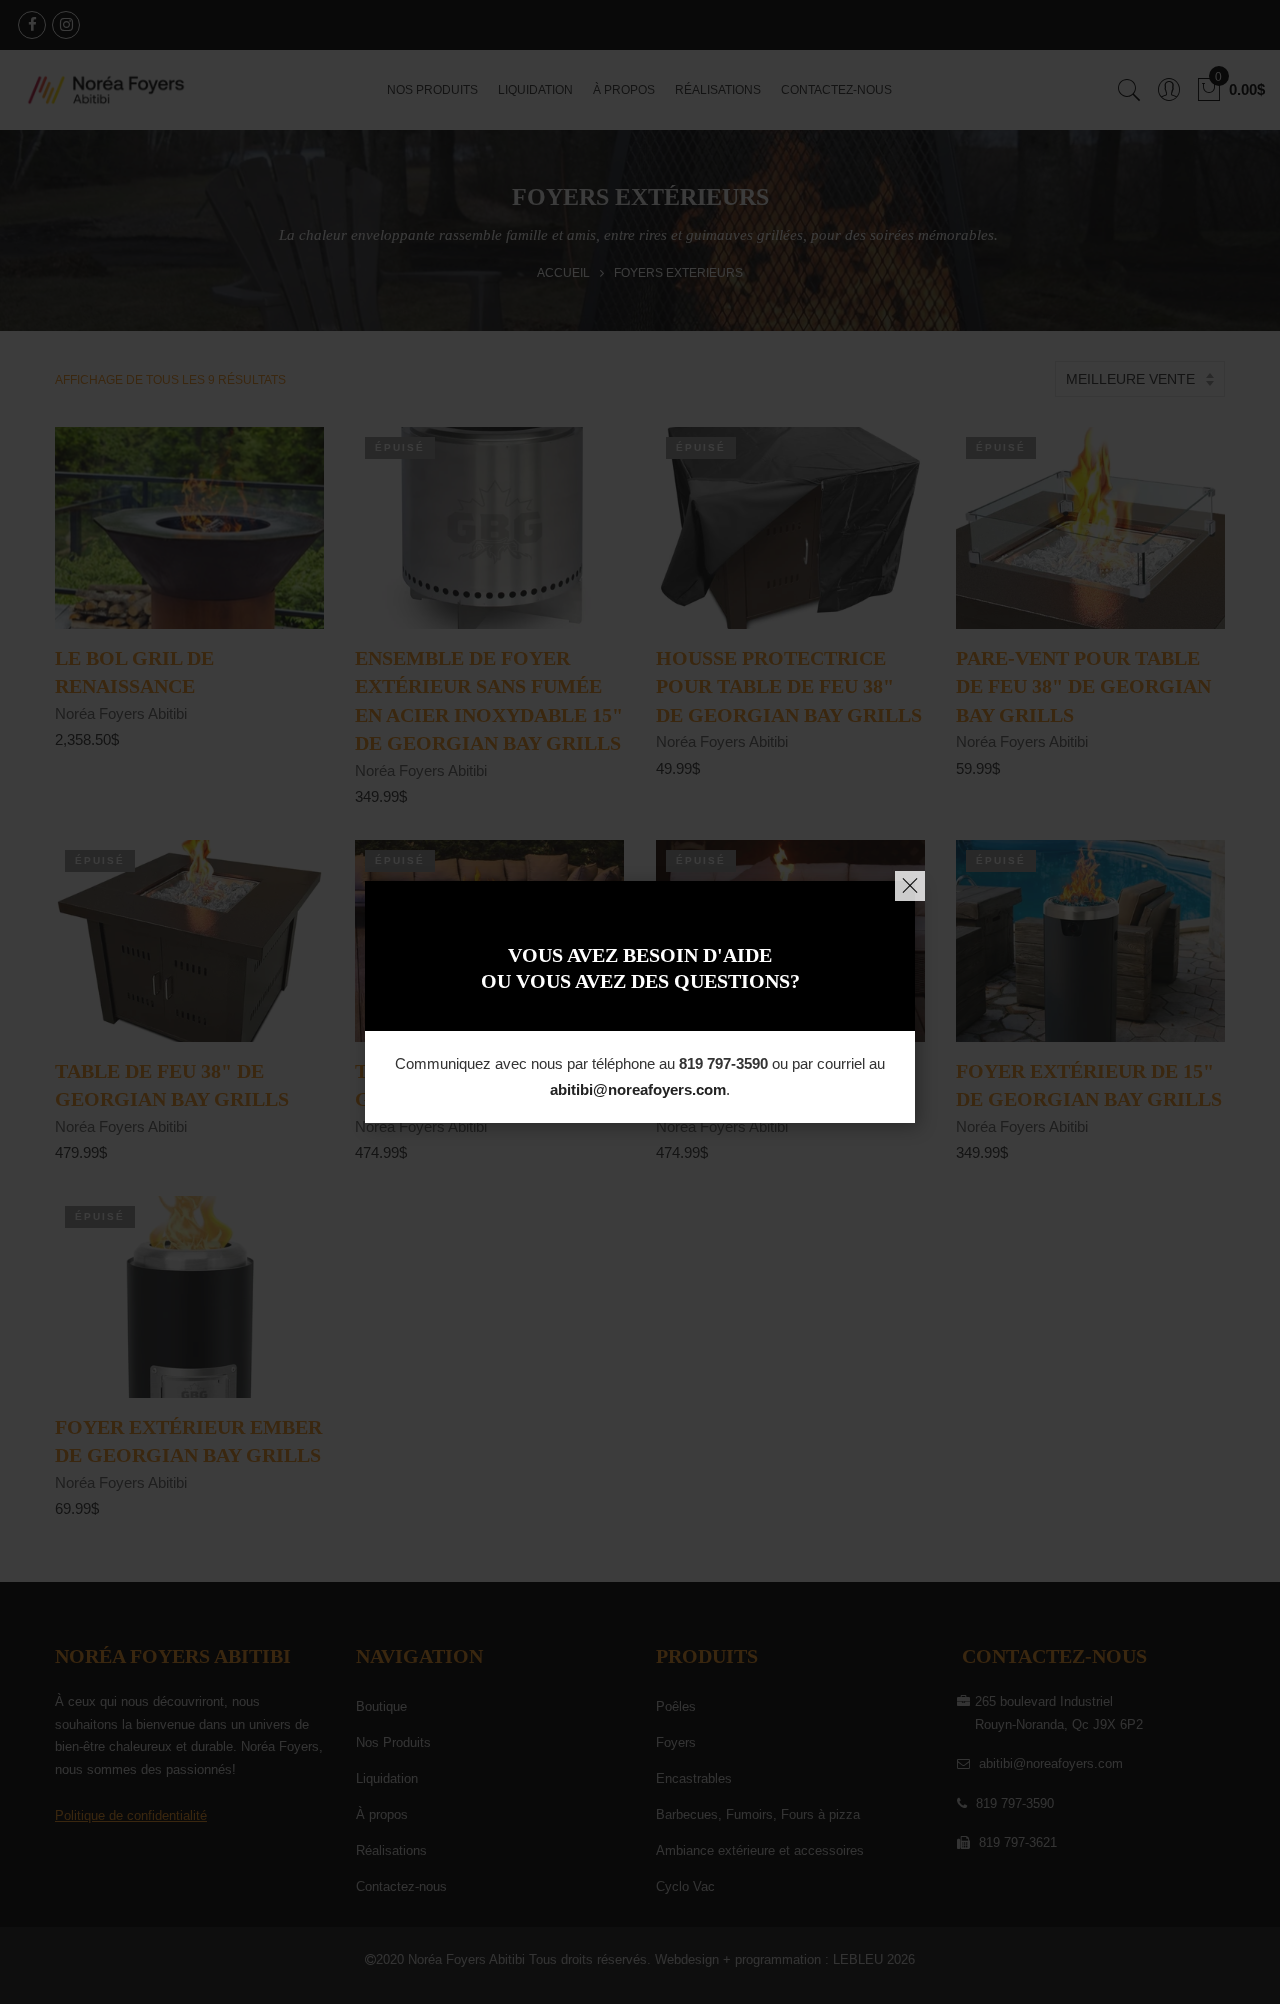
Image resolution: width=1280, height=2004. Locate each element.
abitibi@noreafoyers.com (638, 1089)
